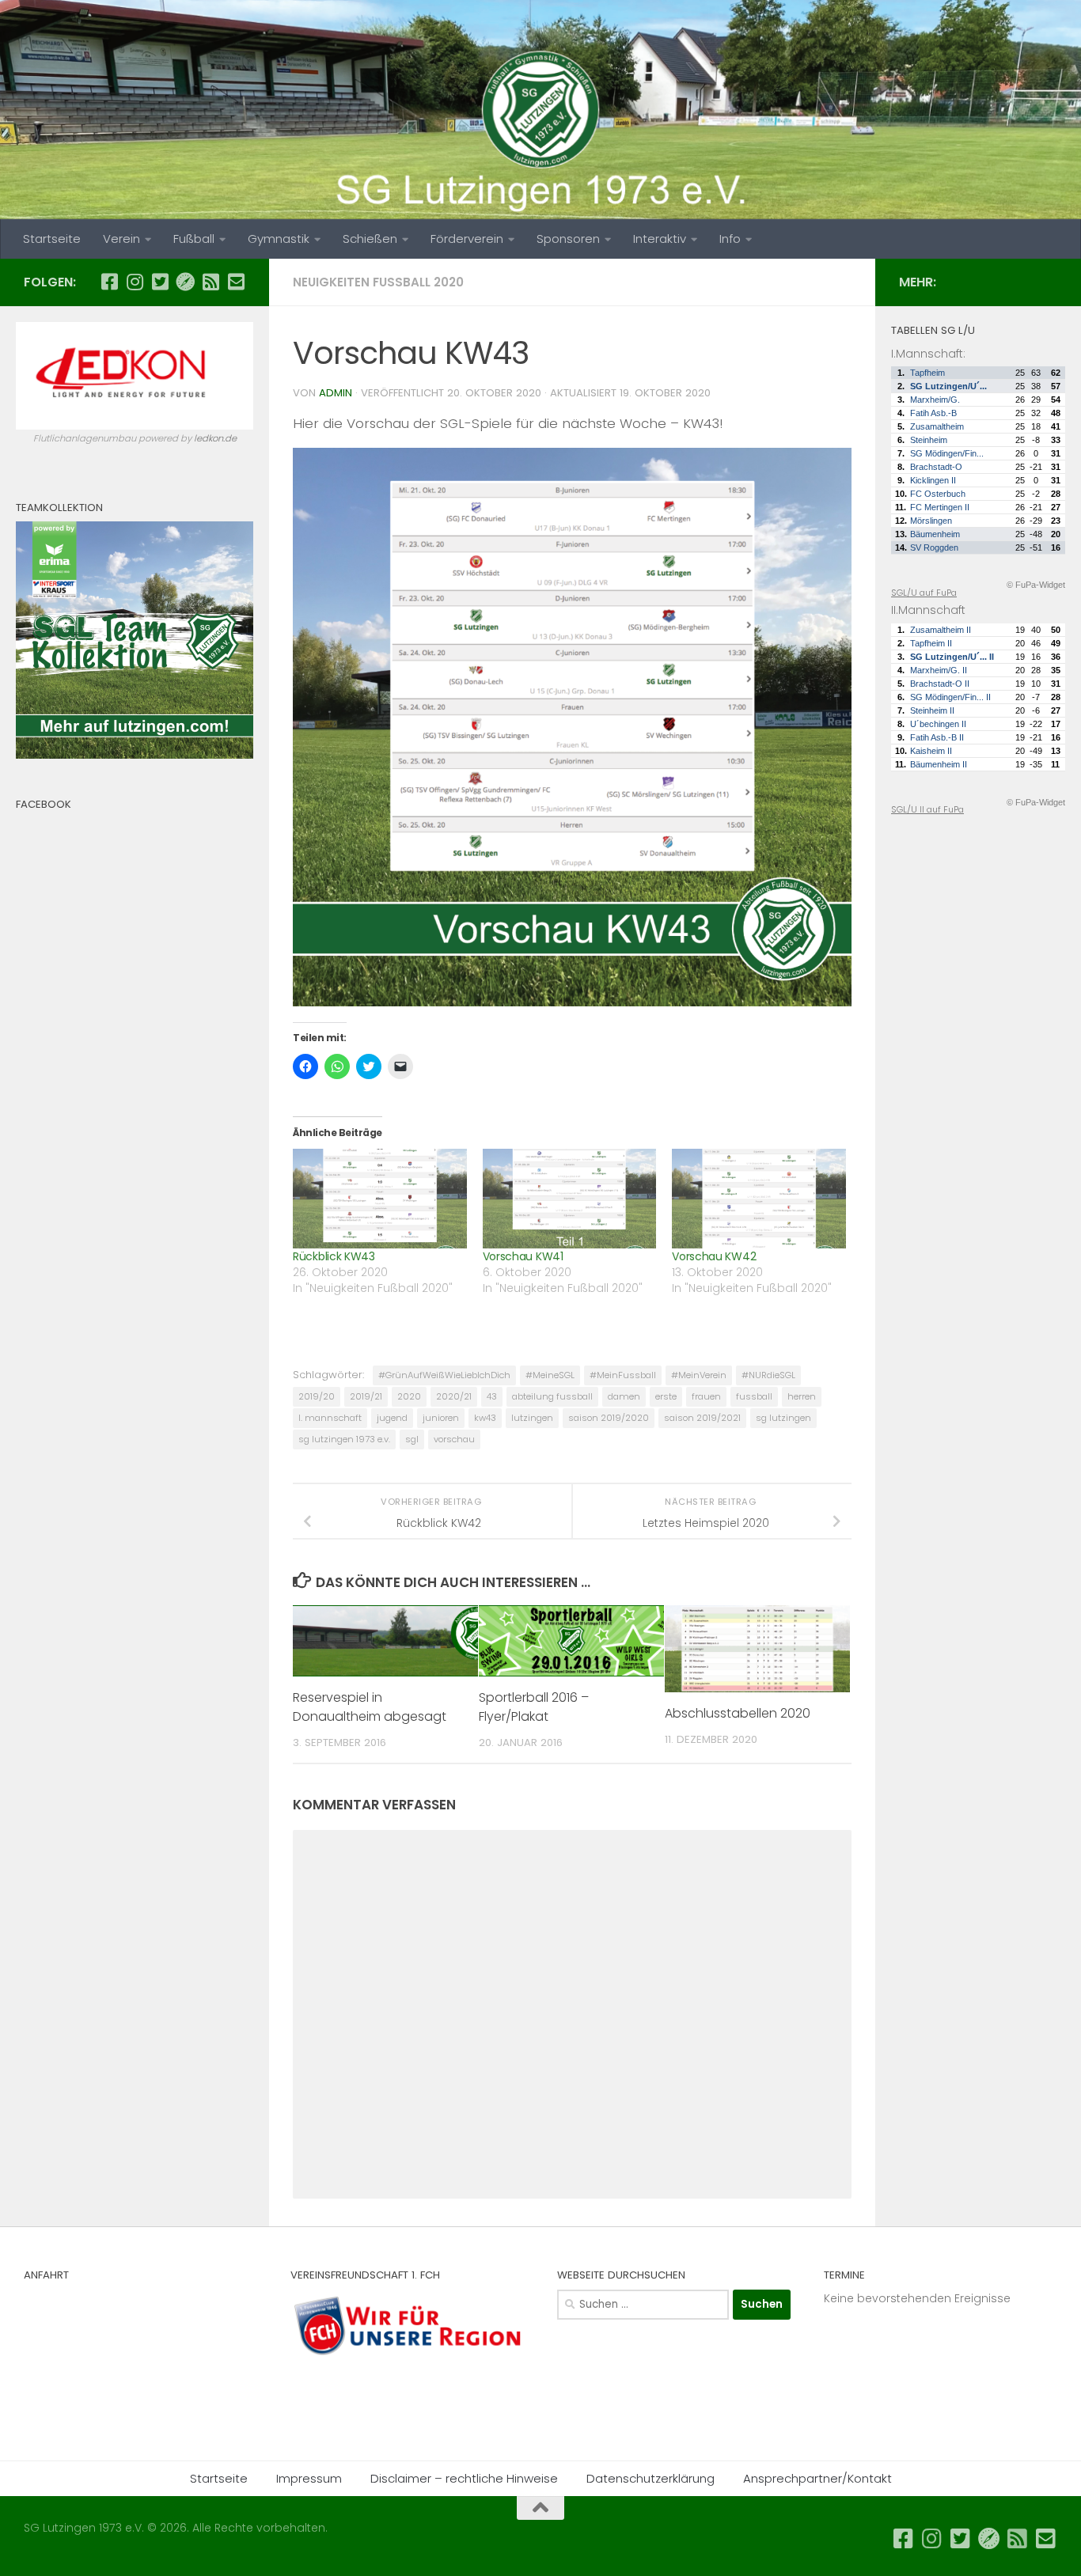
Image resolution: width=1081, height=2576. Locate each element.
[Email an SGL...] (236, 282)
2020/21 (454, 1396)
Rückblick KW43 (334, 1256)
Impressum (309, 2478)
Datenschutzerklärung (650, 2478)
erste (666, 1396)
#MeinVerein (699, 1375)
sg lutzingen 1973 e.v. (344, 1439)
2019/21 (366, 1396)
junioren (441, 1418)
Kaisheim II (931, 751)
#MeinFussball (623, 1375)
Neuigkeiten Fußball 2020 (378, 282)
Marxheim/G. (935, 400)
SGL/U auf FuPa (924, 593)
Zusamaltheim (937, 426)
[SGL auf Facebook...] (109, 282)
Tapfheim (927, 373)
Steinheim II (932, 710)
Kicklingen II (933, 480)
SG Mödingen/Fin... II (950, 697)
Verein (121, 239)
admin (336, 393)
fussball (754, 1396)
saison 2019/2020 (609, 1418)
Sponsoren (568, 239)
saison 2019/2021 (702, 1418)
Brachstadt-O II (940, 684)
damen (624, 1396)
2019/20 (317, 1396)
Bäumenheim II (939, 764)
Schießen (370, 239)
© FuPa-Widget (1036, 585)
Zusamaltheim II (941, 630)
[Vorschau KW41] (570, 1198)
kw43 (485, 1418)
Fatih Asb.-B (933, 413)
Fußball (194, 239)
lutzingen (532, 1418)
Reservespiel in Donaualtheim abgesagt (370, 1707)
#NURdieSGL (768, 1375)
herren (802, 1396)
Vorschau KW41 (523, 1256)
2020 (409, 1396)
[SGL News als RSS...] (211, 282)
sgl (412, 1439)
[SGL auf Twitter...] (160, 282)
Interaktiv (660, 239)
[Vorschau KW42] (759, 1198)
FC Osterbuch (938, 494)
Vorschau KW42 (714, 1256)
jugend (392, 1418)
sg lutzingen (783, 1418)
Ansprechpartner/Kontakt (817, 2478)
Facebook (44, 804)
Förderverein (467, 239)
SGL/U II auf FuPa (927, 809)
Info (730, 239)
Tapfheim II (931, 643)
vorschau (454, 1439)
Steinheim (929, 440)
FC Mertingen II (940, 507)
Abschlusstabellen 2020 (738, 1713)
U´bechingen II (938, 724)
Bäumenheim (935, 534)
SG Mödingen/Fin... (947, 453)
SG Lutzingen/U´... (948, 386)
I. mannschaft (330, 1418)
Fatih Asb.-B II (937, 737)
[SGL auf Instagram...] (135, 282)
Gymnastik (279, 239)
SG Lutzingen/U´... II (952, 657)
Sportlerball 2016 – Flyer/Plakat (534, 1707)
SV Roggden (934, 547)
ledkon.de (215, 438)
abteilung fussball (552, 1396)
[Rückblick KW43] (380, 1198)
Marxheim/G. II (939, 670)
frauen (706, 1396)
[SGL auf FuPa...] (185, 282)
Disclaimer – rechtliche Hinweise (464, 2478)
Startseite (52, 239)
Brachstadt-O (936, 467)
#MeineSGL (550, 1375)
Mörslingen (931, 521)
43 (492, 1396)
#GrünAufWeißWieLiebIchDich (444, 1375)
